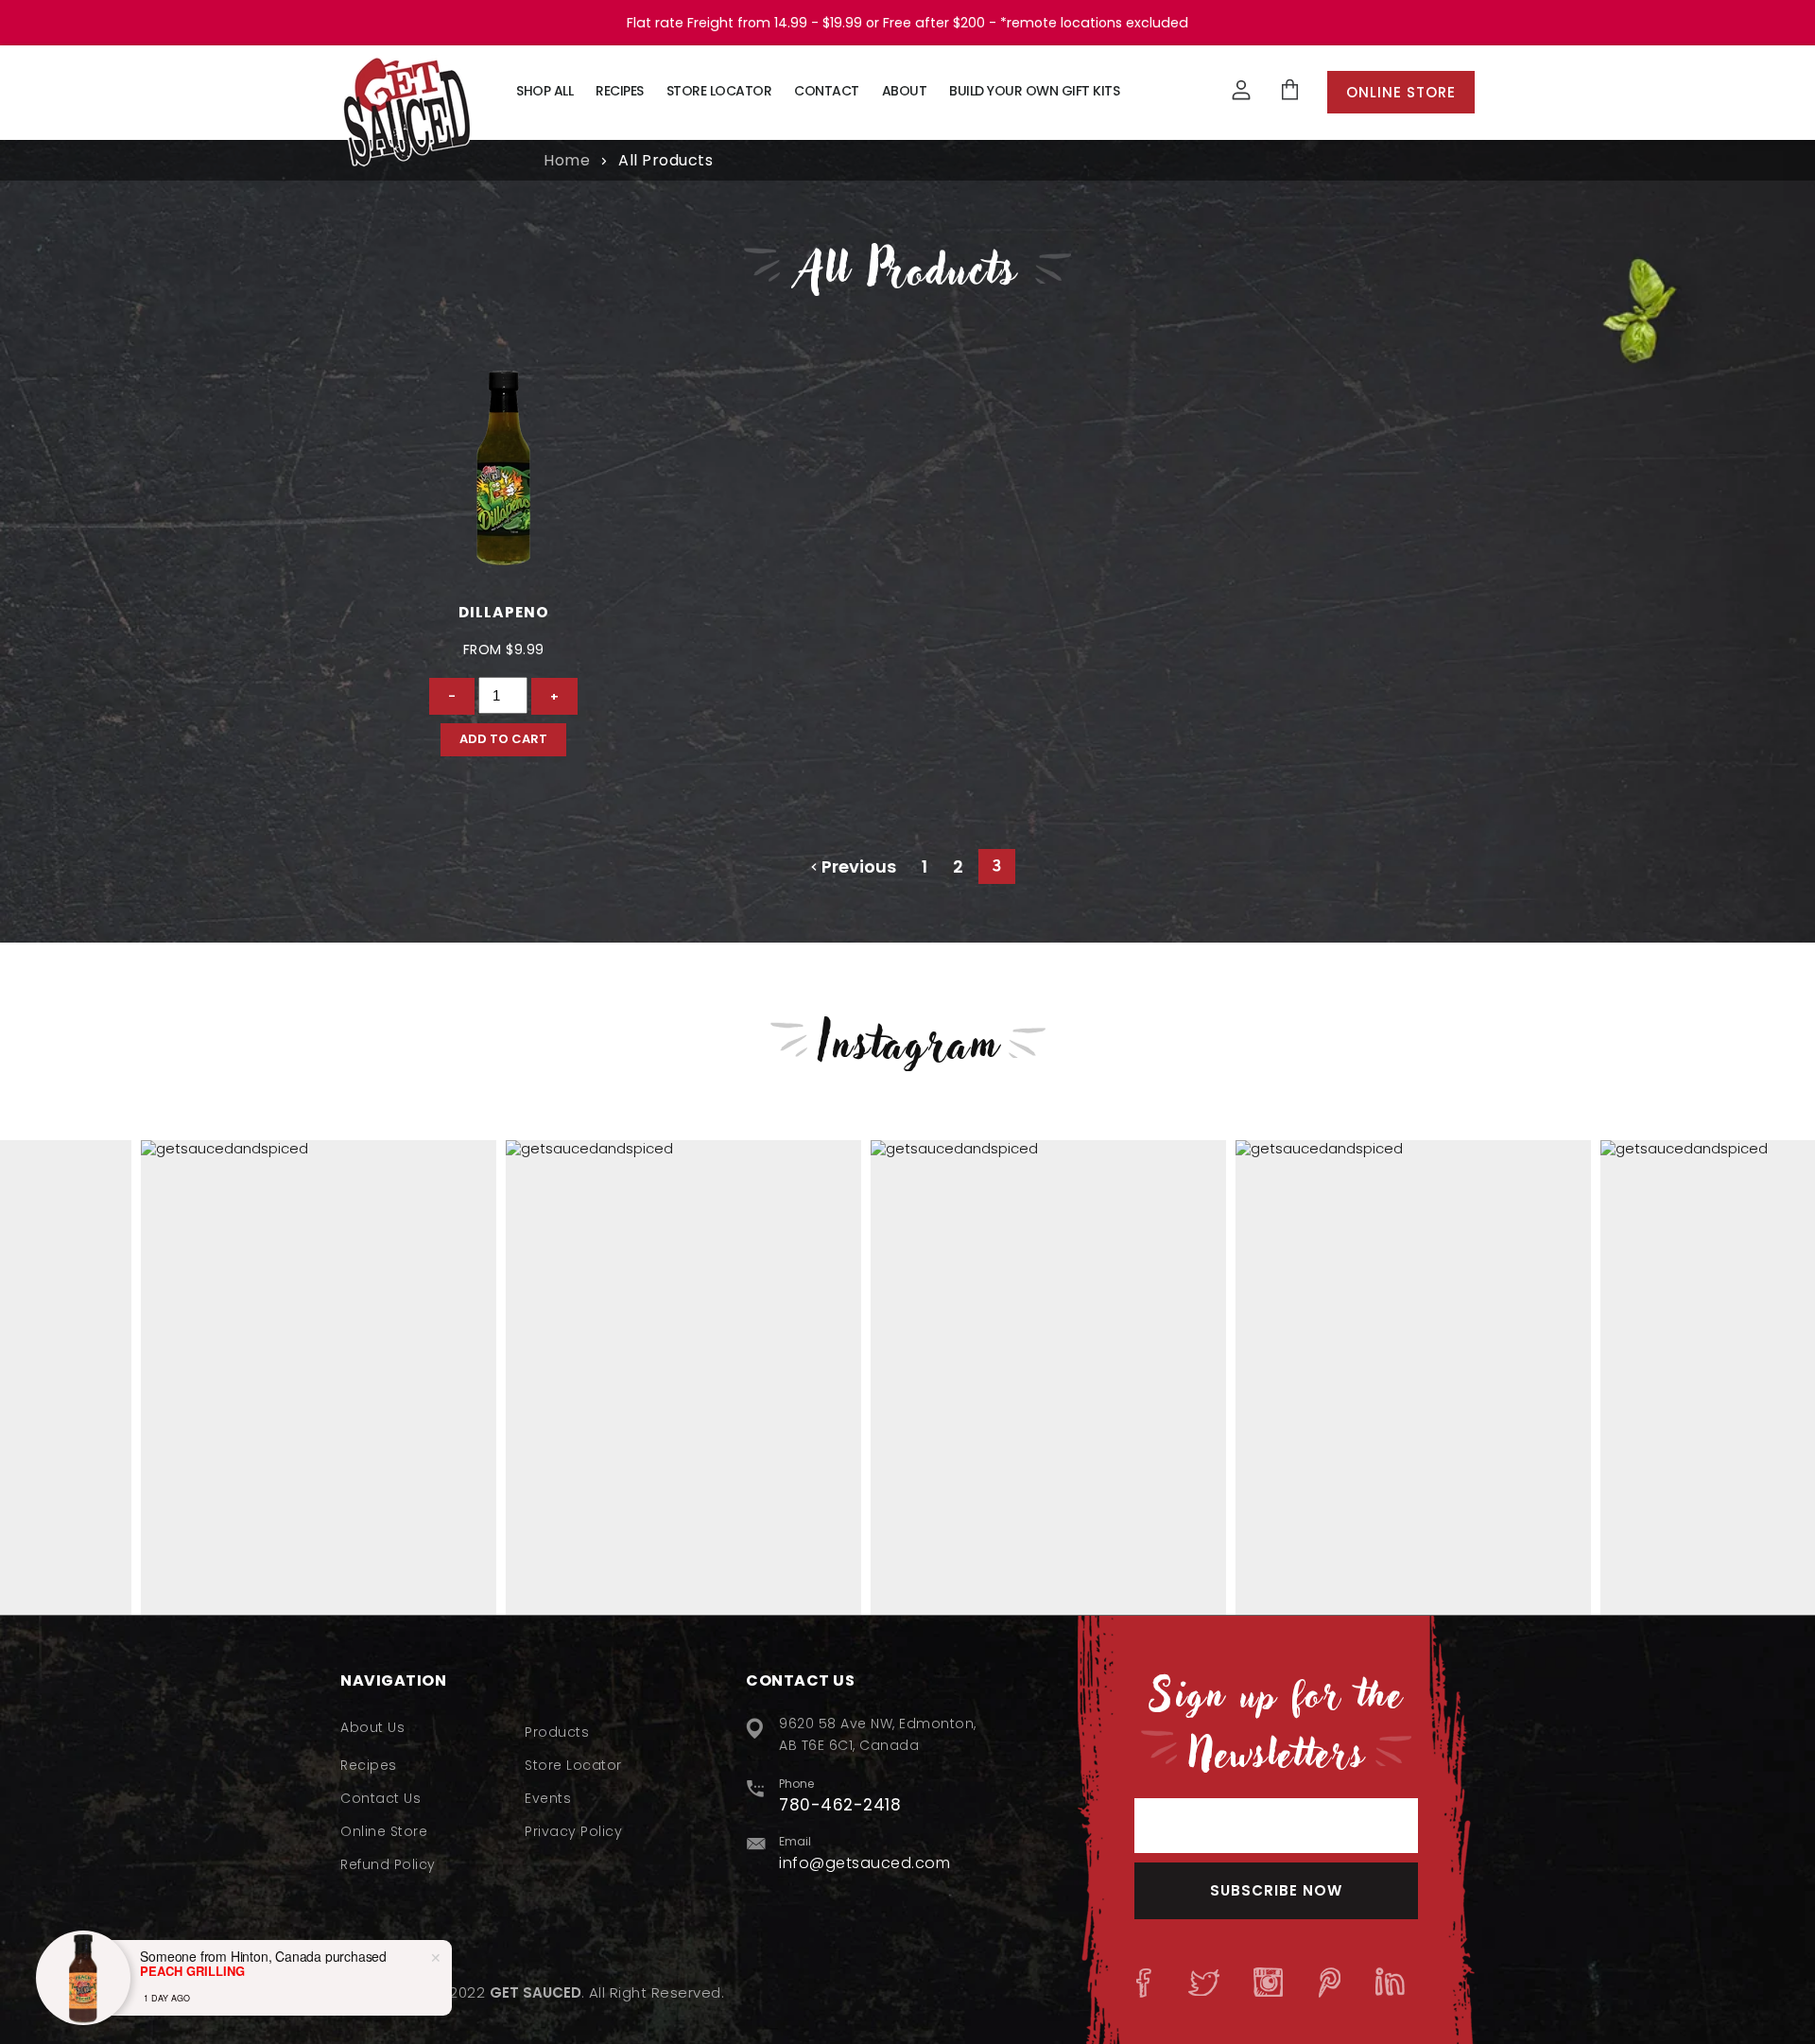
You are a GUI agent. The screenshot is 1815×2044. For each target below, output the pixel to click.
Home (567, 161)
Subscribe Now (1276, 1890)
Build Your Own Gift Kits (1034, 91)
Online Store (1401, 92)
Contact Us (380, 1798)
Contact (827, 91)
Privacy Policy (573, 1831)
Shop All (544, 91)
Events (548, 1798)
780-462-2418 (840, 1805)
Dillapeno (504, 612)
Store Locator (719, 91)
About (905, 91)
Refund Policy (388, 1864)
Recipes (620, 91)
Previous (857, 866)
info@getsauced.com (864, 1863)
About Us (372, 1727)
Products (557, 1732)
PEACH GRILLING (192, 1971)
